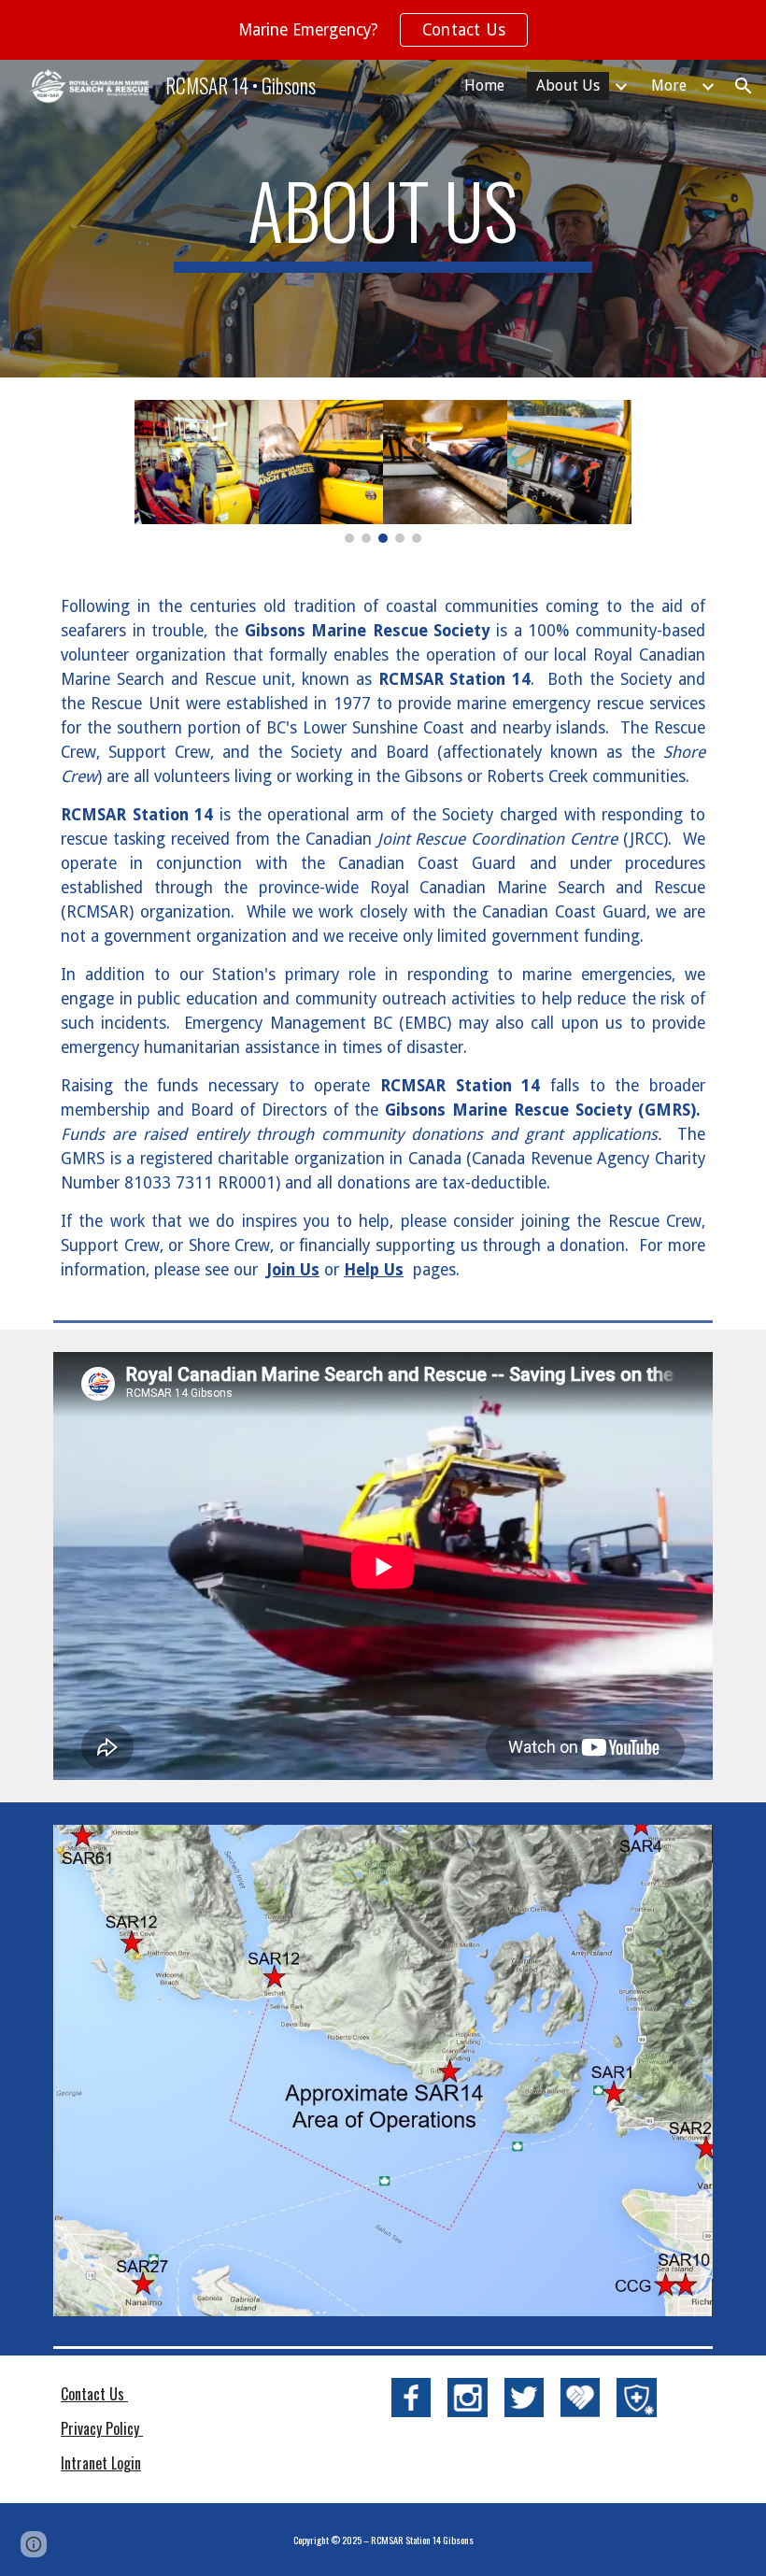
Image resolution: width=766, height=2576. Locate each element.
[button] (744, 86)
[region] (383, 30)
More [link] (669, 85)
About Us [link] (568, 85)
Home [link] (484, 85)
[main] (383, 219)
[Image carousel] (383, 471)
